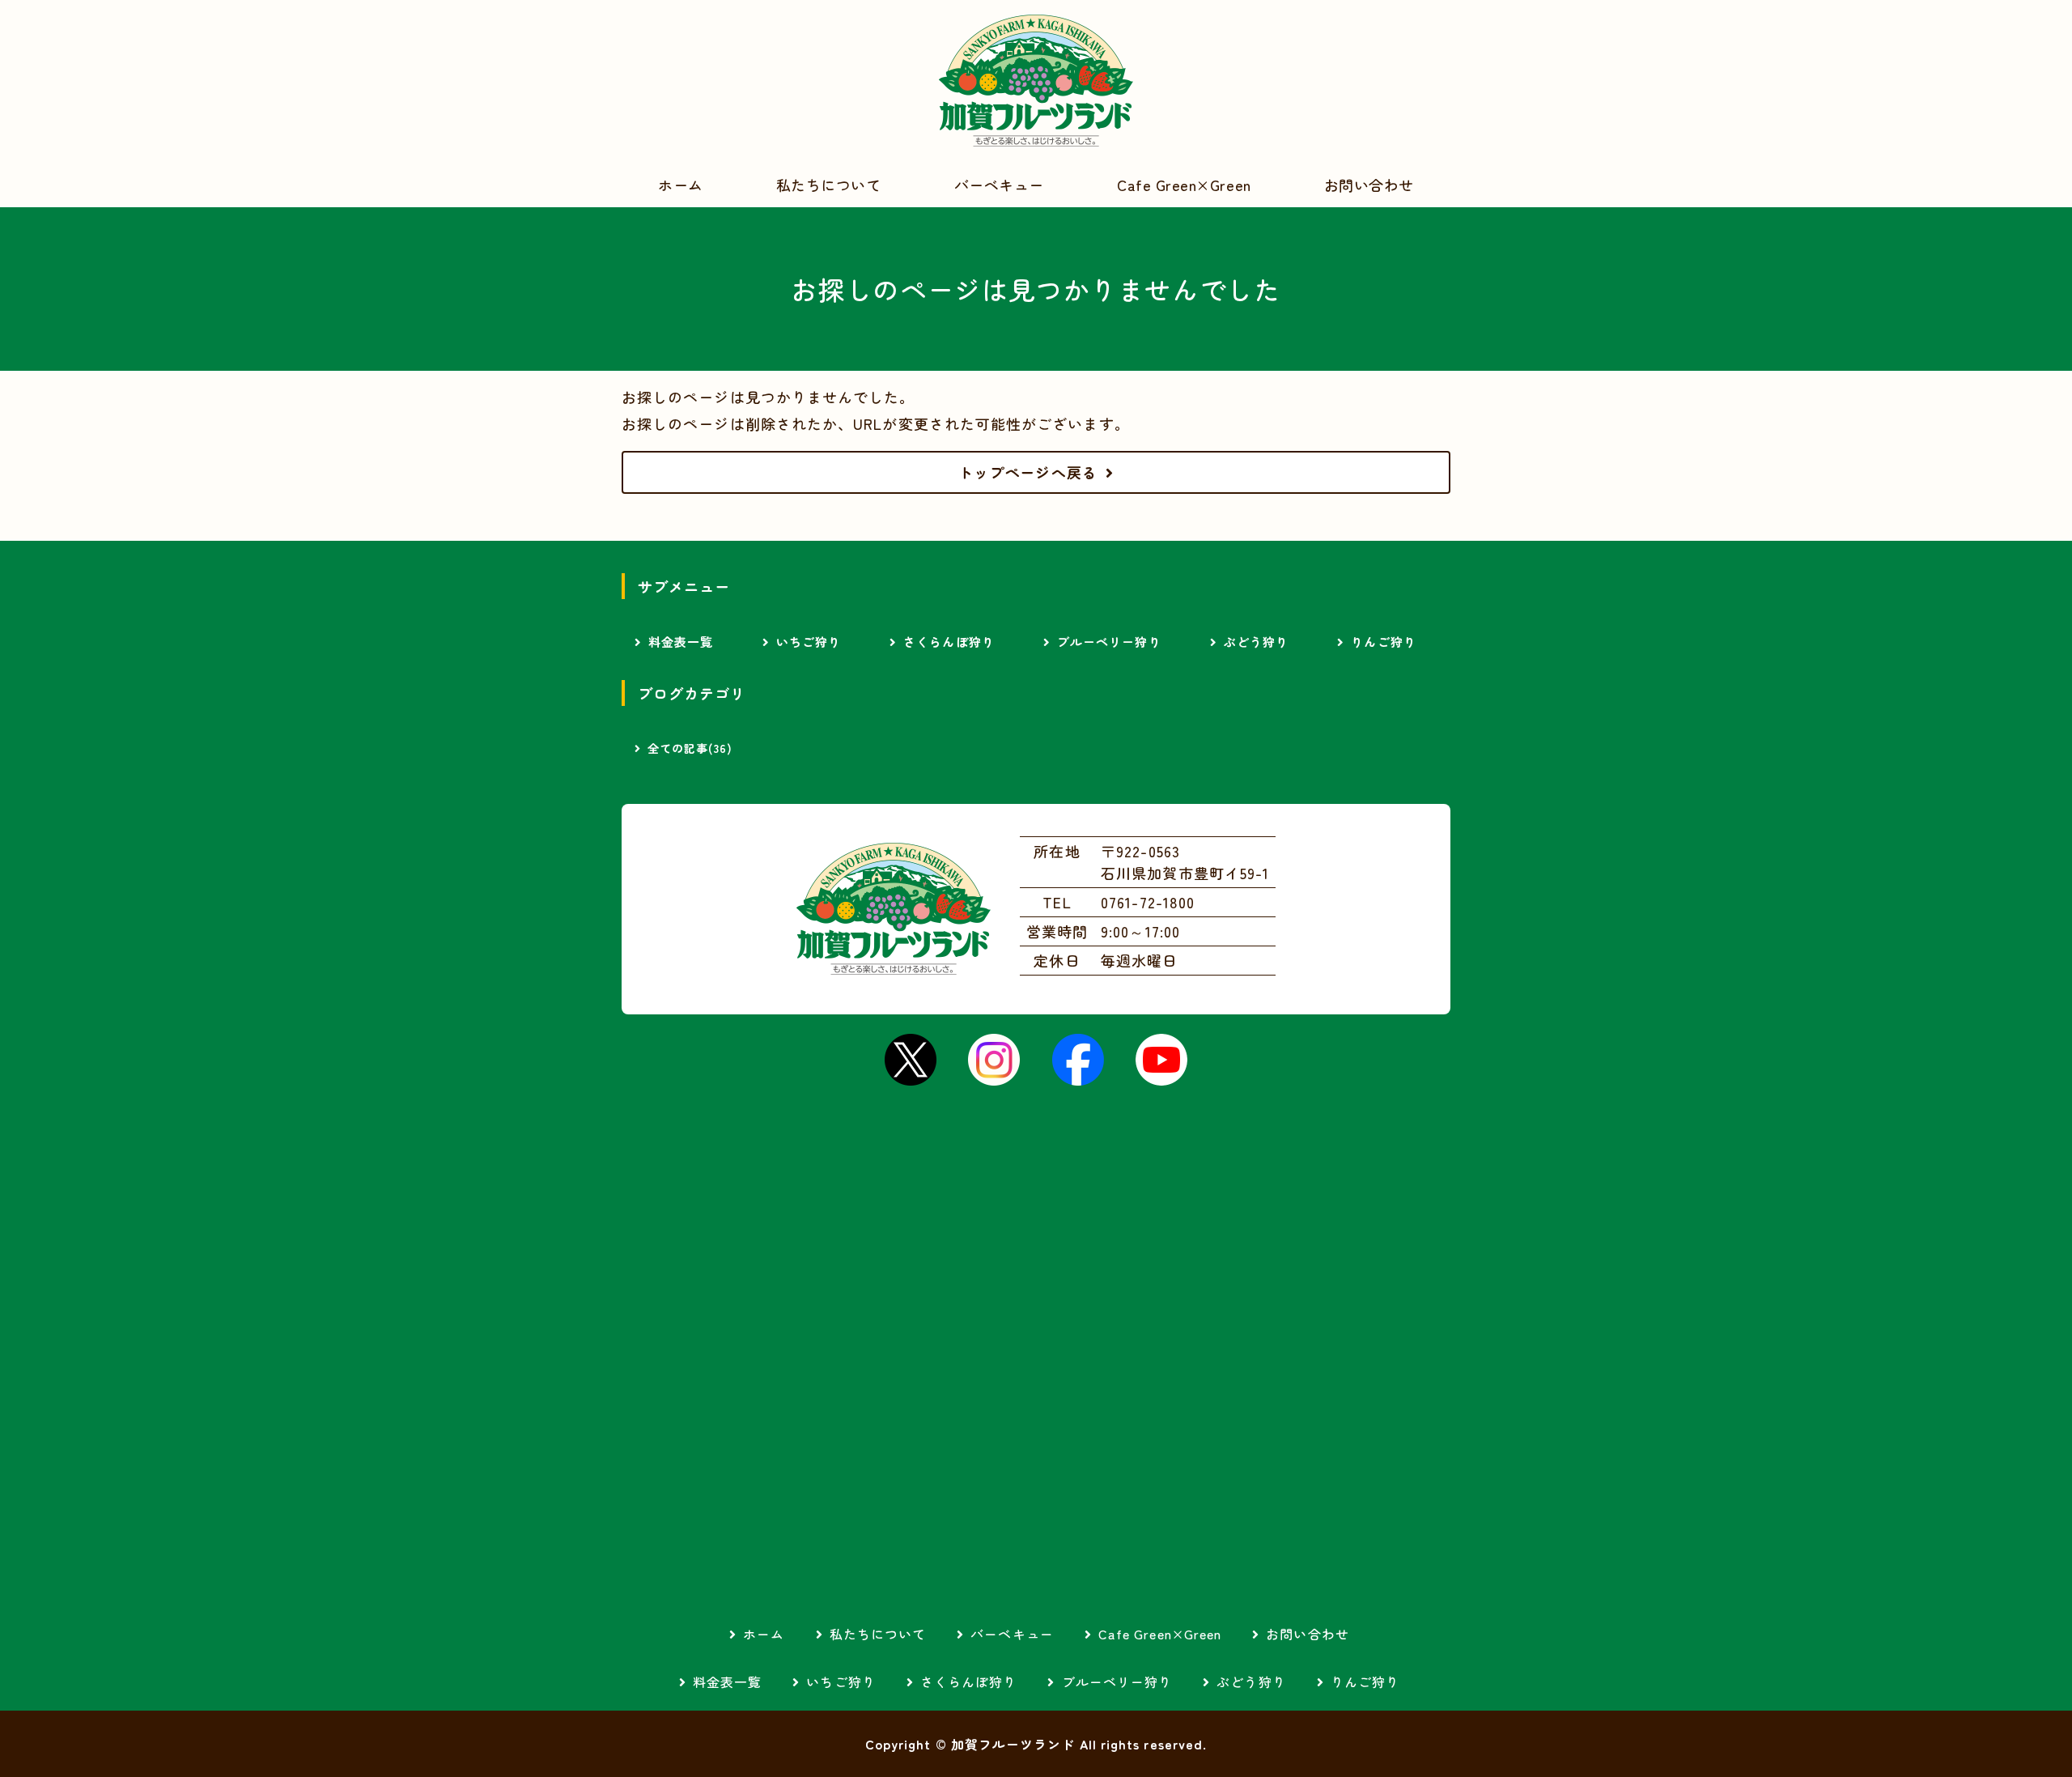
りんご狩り (1383, 642)
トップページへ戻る (1028, 472)
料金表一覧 (681, 642)
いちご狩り (809, 642)
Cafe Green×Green (1184, 185)
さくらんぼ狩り (949, 642)
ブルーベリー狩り (1109, 642)
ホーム (681, 185)
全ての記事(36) (690, 748)
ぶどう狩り (1256, 642)
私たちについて (829, 185)
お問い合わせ (1369, 185)
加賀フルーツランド (1036, 81)
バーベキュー (999, 185)
